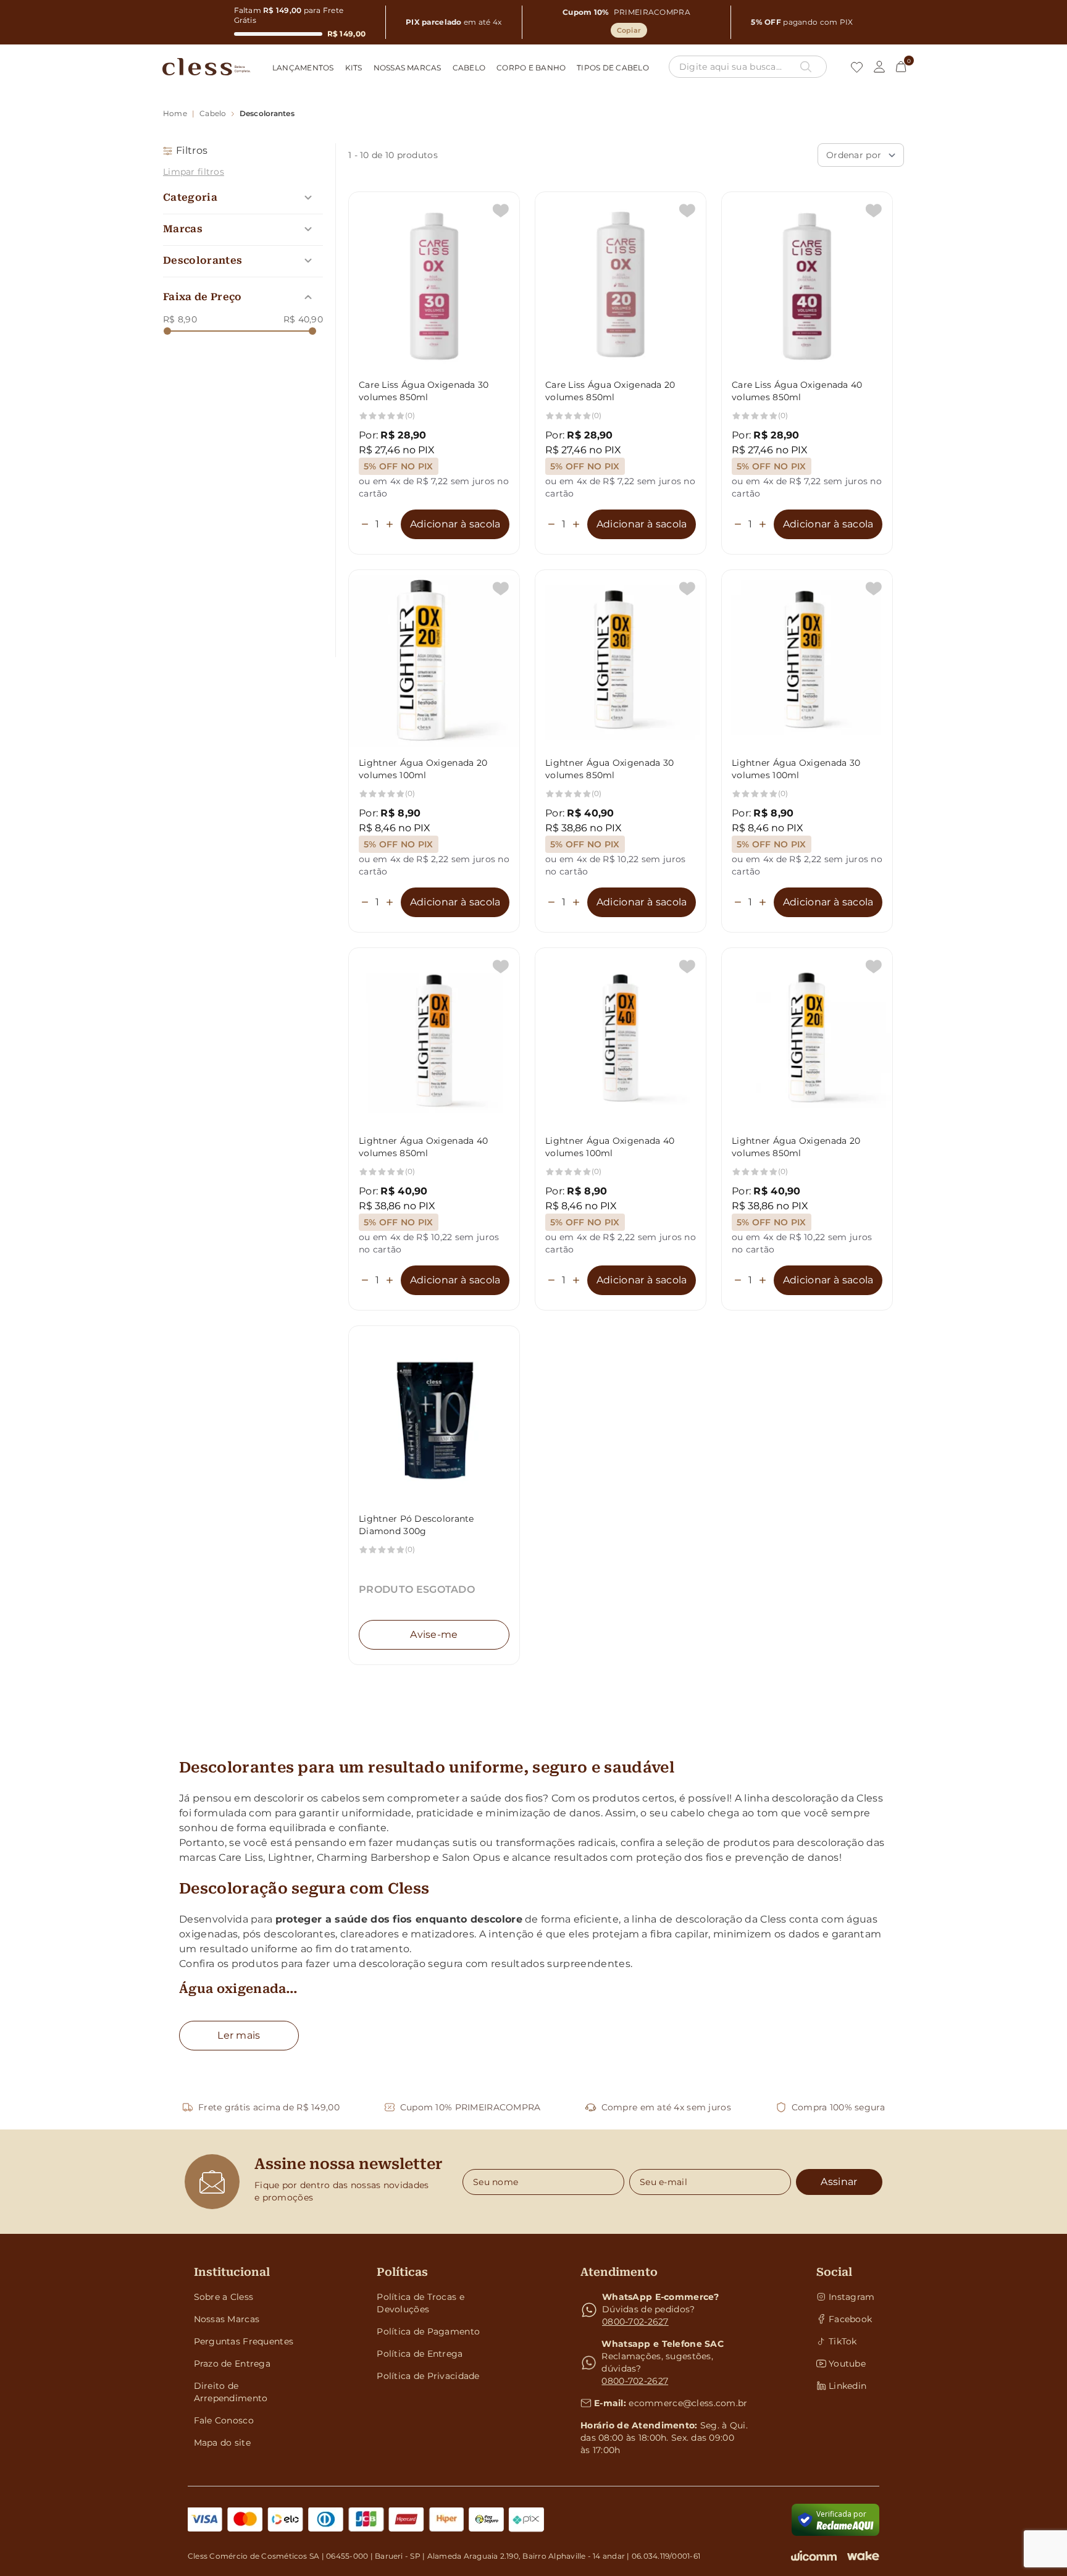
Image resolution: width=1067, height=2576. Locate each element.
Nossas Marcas (408, 68)
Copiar (629, 30)
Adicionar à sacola (455, 524)
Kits (354, 68)
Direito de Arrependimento (231, 2392)
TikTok (843, 2341)
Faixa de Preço (202, 297)
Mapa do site (222, 2443)
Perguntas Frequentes (244, 2341)
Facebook (850, 2319)
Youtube (847, 2364)
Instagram (851, 2297)
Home (175, 113)
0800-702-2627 (635, 2322)
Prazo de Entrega (232, 2364)
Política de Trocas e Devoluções (421, 2303)
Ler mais (239, 2035)
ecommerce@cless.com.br (688, 2403)
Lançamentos (303, 68)
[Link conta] (879, 67)
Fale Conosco (224, 2420)
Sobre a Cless (224, 2297)
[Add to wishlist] (501, 211)
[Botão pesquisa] (806, 67)
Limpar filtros (194, 172)
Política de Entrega (420, 2354)
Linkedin (847, 2386)
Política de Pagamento (428, 2331)
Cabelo (469, 68)
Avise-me (434, 1634)
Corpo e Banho (531, 68)
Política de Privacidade (428, 2376)
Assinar (839, 2182)
